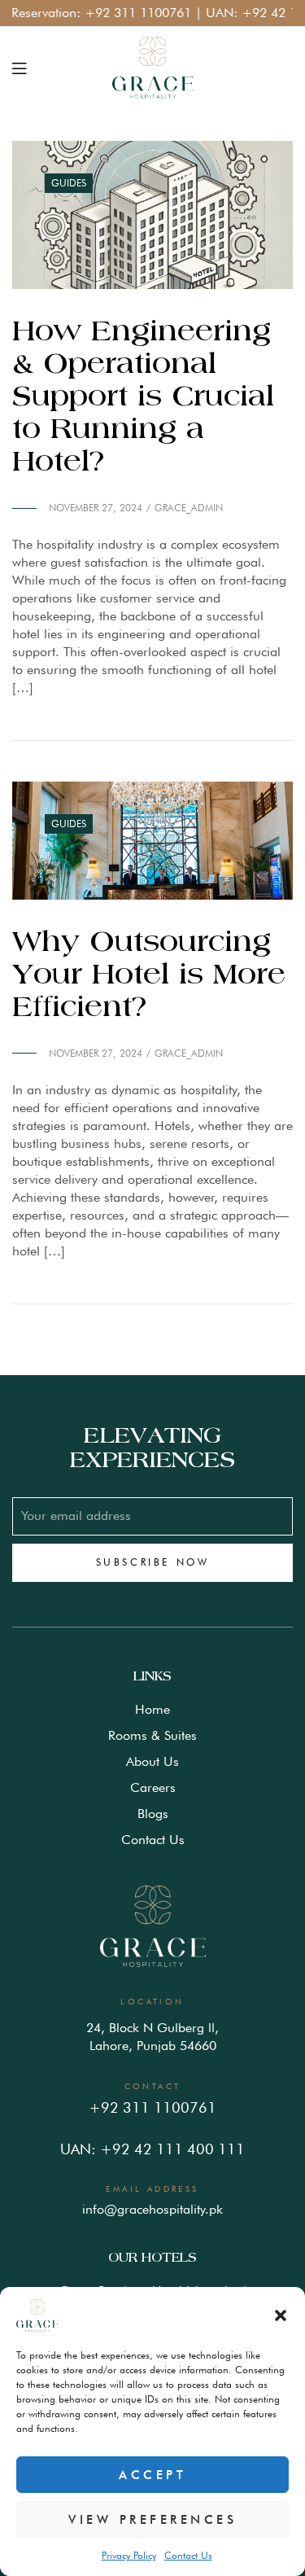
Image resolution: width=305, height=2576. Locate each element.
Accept (152, 2475)
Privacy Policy (129, 2555)
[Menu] (19, 68)
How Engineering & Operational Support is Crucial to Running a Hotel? (143, 397)
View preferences (152, 2520)
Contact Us (188, 2555)
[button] (281, 2315)
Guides (69, 183)
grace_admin (189, 508)
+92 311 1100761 (122, 13)
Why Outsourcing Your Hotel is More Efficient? (149, 975)
